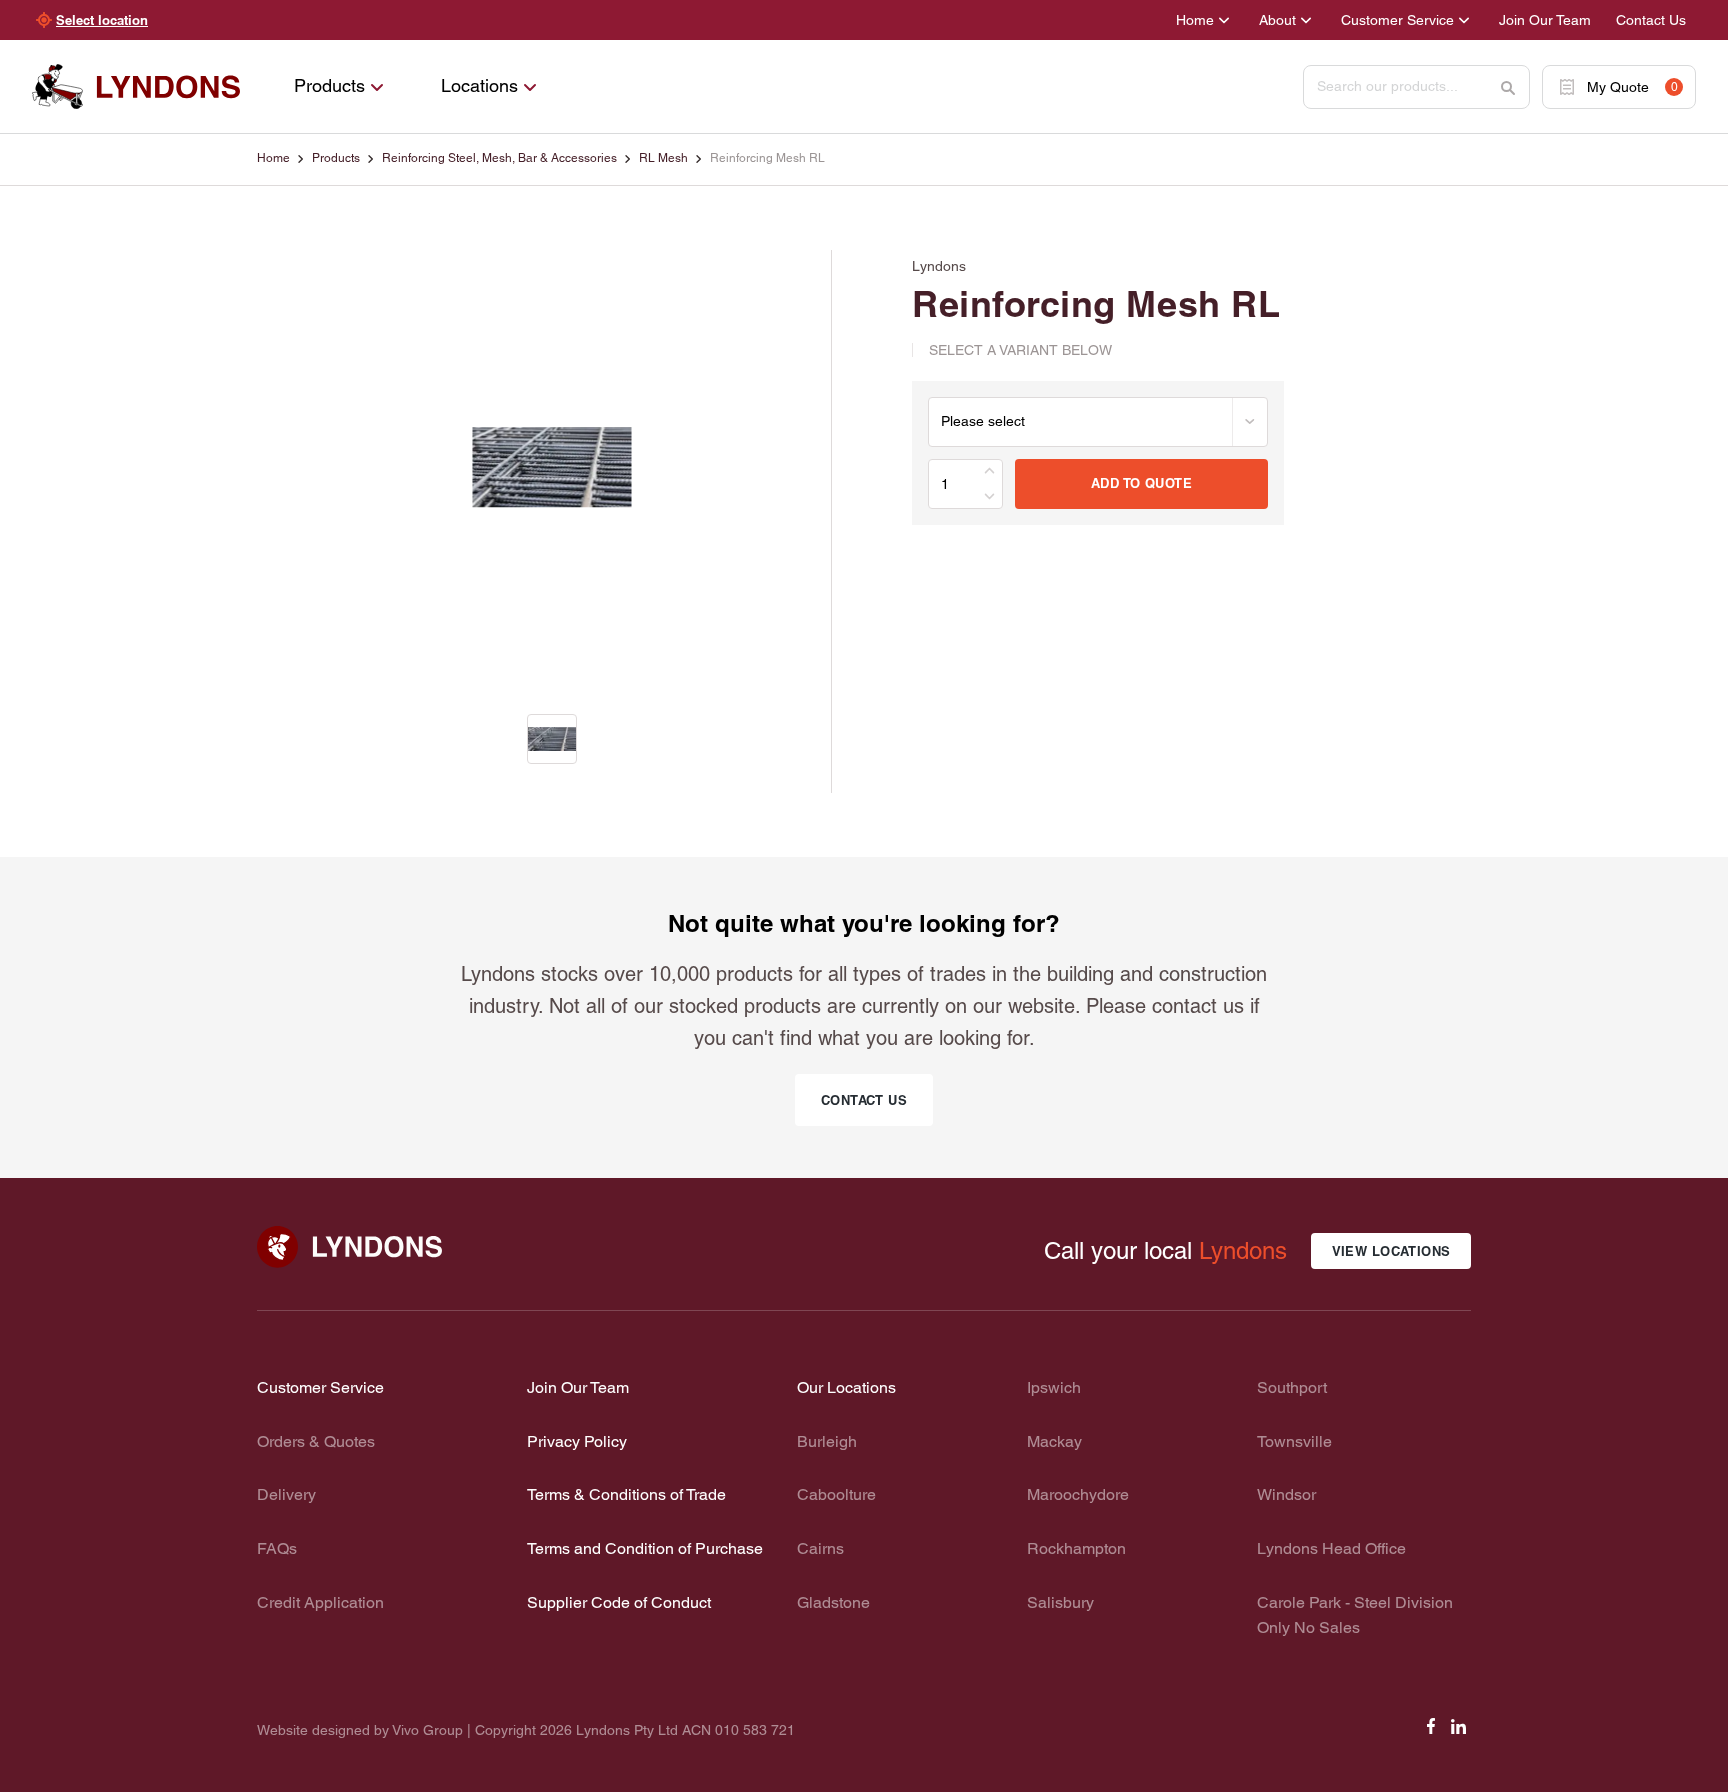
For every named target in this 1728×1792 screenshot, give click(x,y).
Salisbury (1060, 1602)
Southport (1292, 1387)
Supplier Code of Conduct (619, 1602)
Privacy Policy (577, 1441)
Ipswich (1054, 1387)
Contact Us (1651, 20)
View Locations (1391, 1251)
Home (1195, 20)
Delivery (286, 1494)
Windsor (1286, 1494)
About (1277, 20)
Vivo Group (427, 1730)
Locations (479, 85)
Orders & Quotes (316, 1441)
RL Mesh (663, 158)
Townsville (1294, 1441)
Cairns (820, 1548)
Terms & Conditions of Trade (626, 1494)
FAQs (277, 1548)
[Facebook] (1431, 1732)
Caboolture (836, 1494)
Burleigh (827, 1441)
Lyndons (1243, 1250)
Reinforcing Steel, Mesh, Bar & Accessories (499, 158)
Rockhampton (1076, 1548)
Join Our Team (1545, 20)
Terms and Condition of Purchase (645, 1548)
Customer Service (1397, 20)
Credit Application (320, 1602)
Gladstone (833, 1602)
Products (329, 85)
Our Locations (846, 1387)
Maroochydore (1078, 1494)
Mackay (1054, 1441)
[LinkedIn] (1459, 1732)
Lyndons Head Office (1331, 1548)
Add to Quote (1141, 483)
